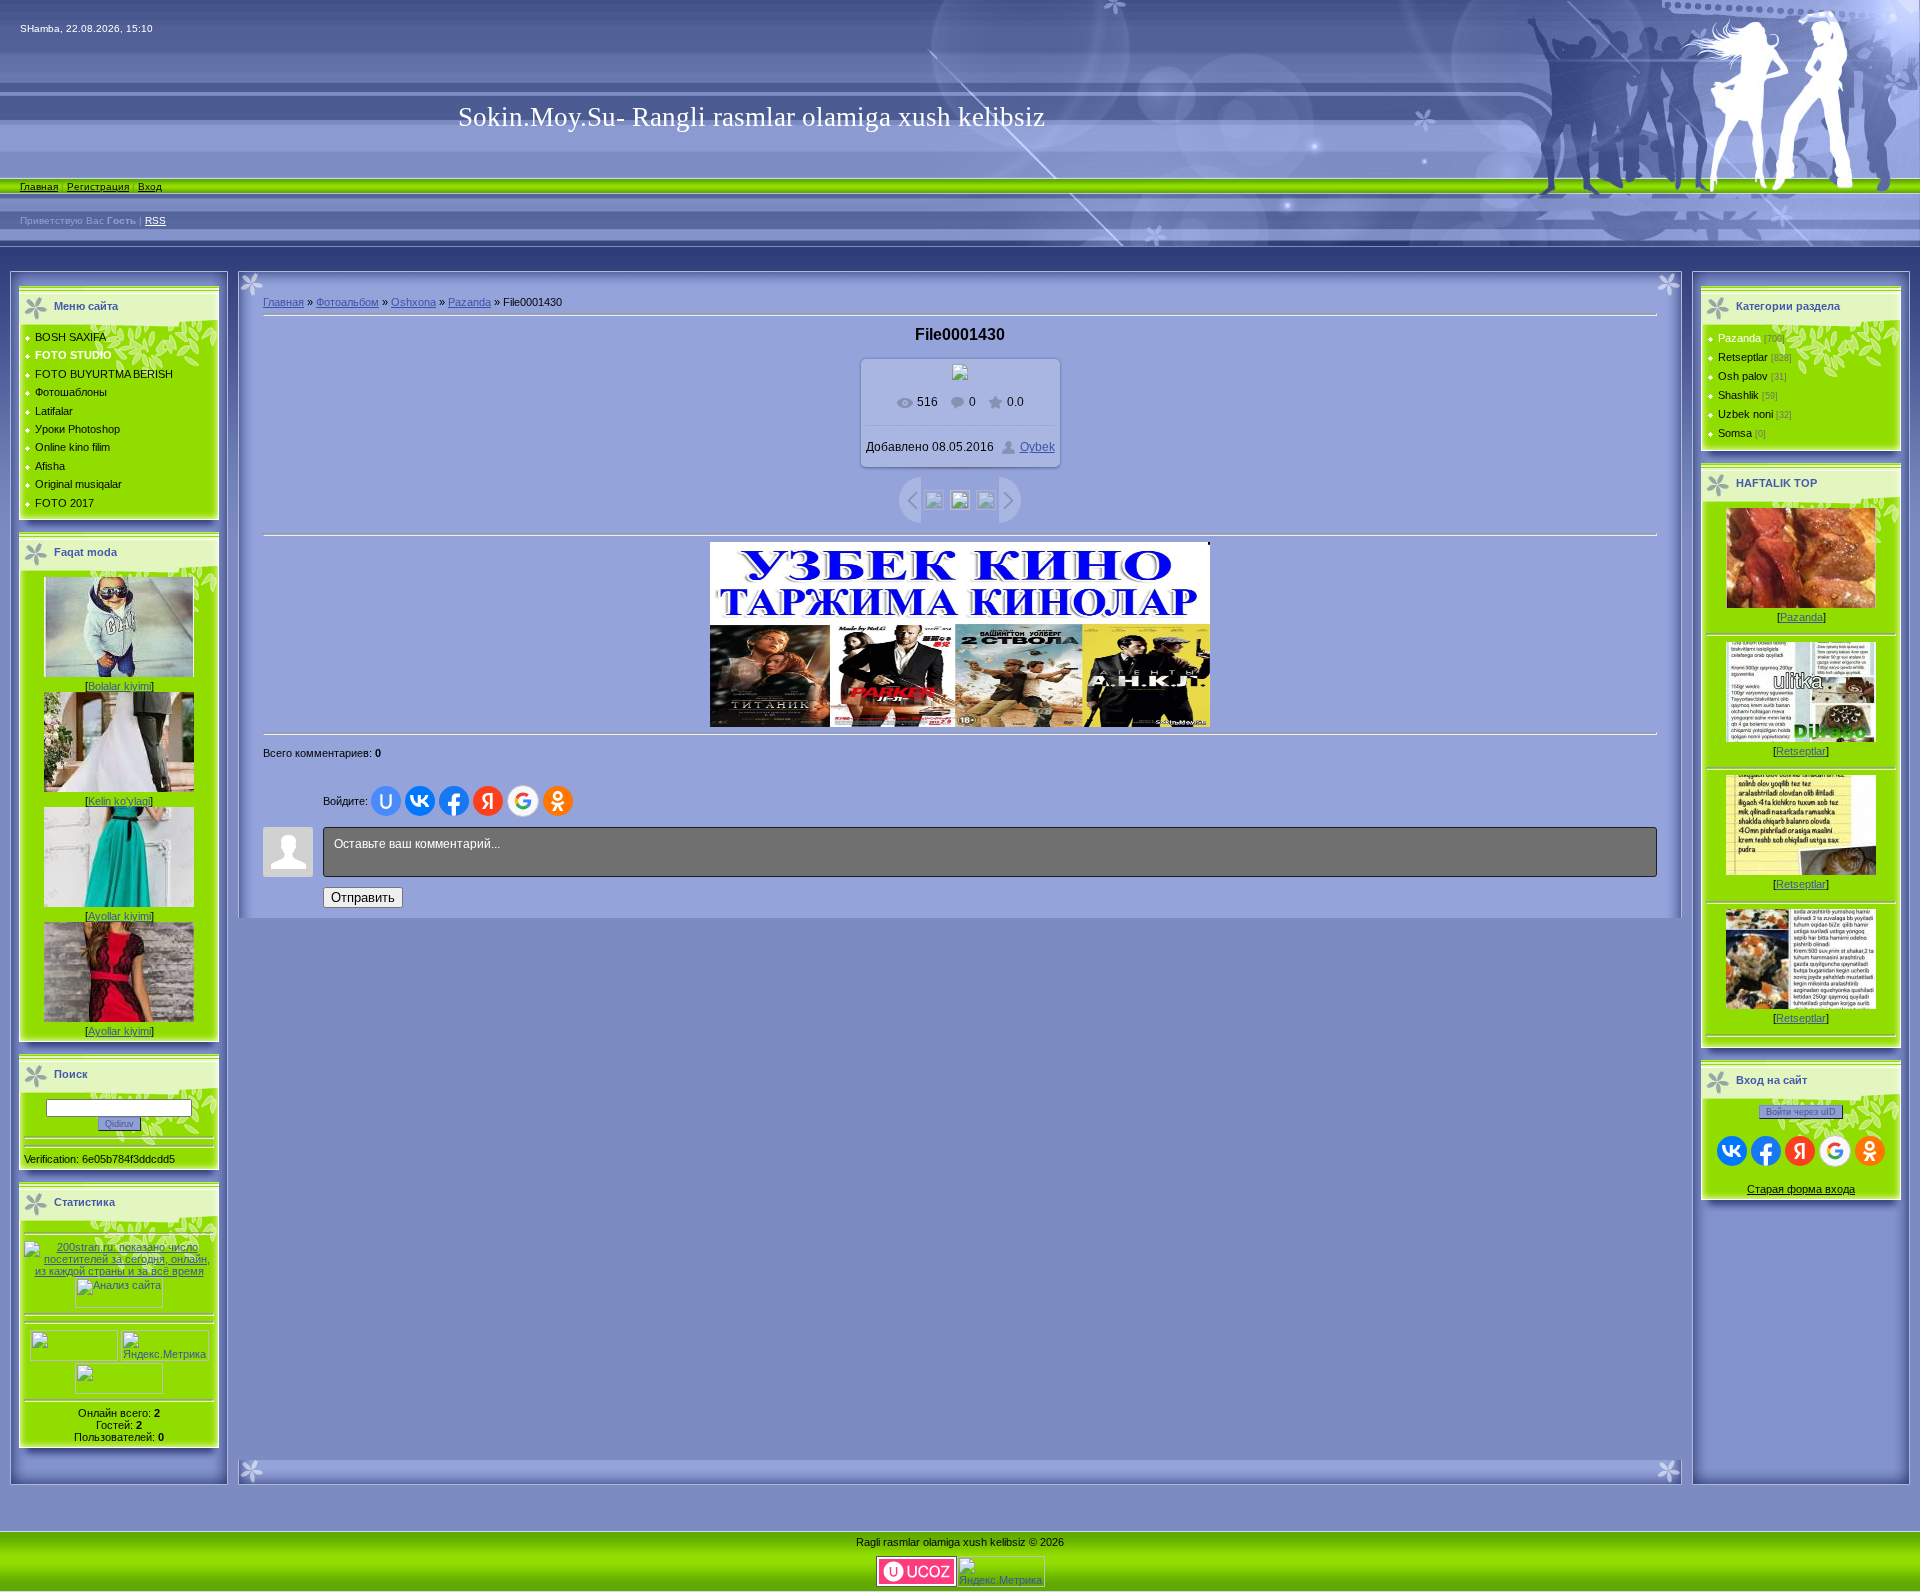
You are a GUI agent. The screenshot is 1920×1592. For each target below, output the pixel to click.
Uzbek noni (1745, 414)
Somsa (1735, 433)
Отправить (363, 897)
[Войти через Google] (523, 801)
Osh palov (1743, 376)
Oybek (1037, 447)
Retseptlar (1743, 357)
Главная (39, 186)
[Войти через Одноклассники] (558, 801)
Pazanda (469, 302)
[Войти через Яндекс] (488, 801)
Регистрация (98, 186)
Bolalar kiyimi (119, 686)
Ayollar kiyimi (119, 916)
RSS (155, 220)
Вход (150, 186)
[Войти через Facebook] (454, 801)
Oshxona (413, 302)
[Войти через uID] (386, 801)
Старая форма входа (1801, 1189)
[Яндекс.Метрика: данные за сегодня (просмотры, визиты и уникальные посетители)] (165, 1345)
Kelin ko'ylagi (119, 801)
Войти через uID (1801, 1112)
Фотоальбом (347, 302)
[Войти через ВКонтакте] (420, 801)
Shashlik (1738, 395)
